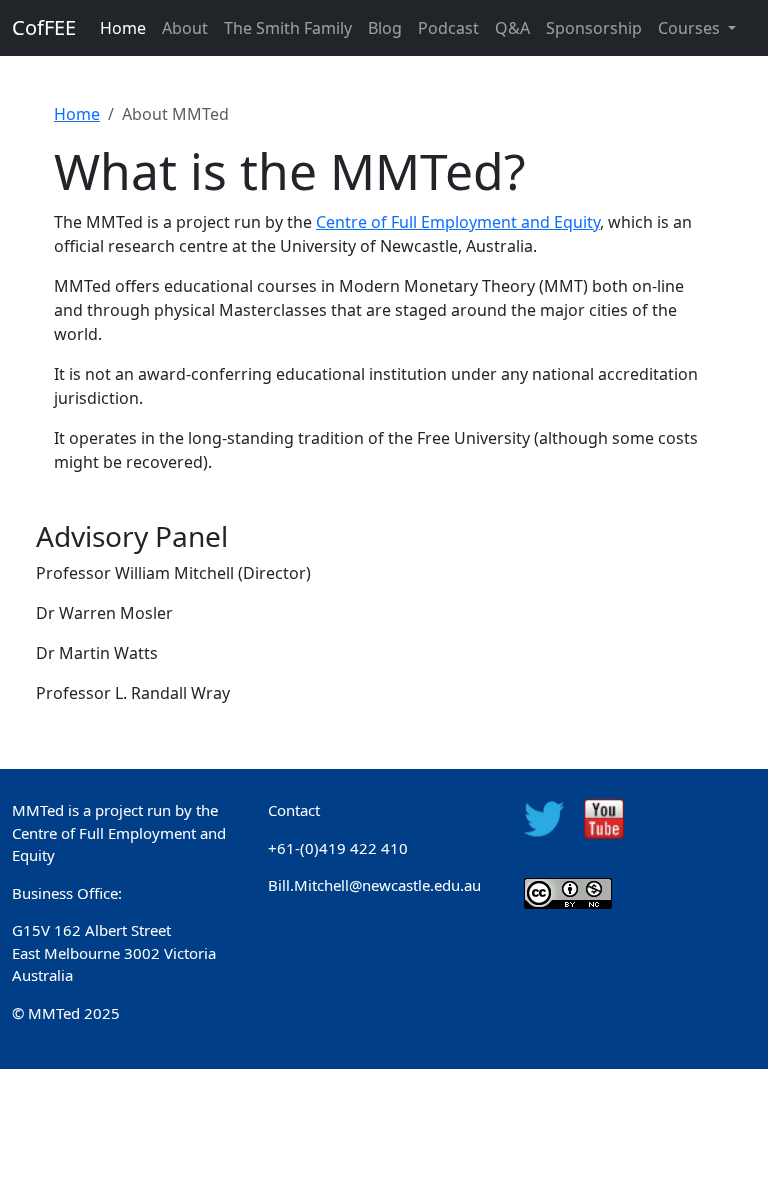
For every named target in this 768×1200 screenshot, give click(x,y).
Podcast (448, 28)
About (185, 28)
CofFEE (44, 27)
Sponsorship (594, 28)
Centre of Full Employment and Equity (458, 222)
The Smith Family (288, 28)
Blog (385, 28)
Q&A (512, 28)
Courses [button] (691, 28)
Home (123, 28)
